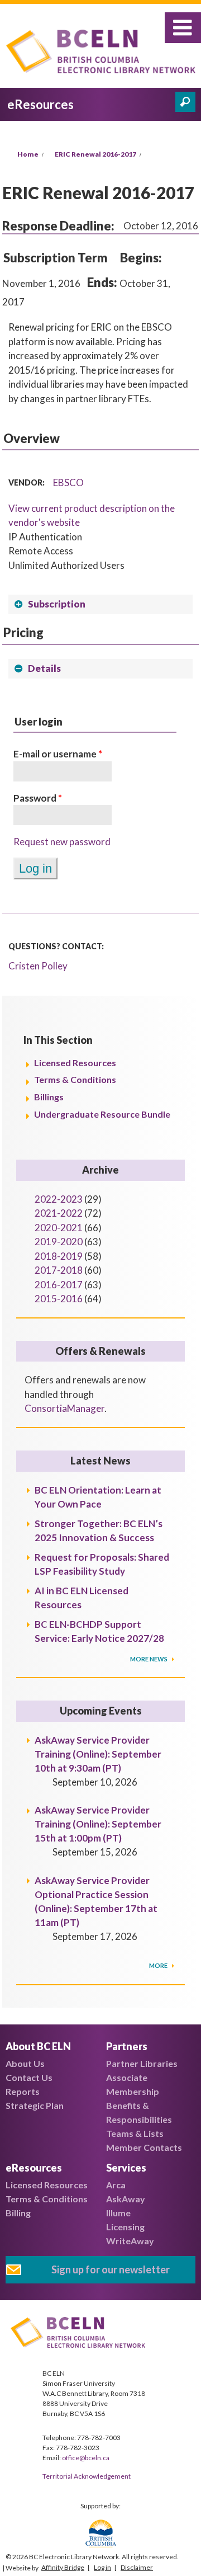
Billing (18, 2213)
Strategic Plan (35, 2105)
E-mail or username (58, 754)
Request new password (62, 842)
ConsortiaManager (64, 1408)
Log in (102, 2567)
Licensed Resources (75, 1063)
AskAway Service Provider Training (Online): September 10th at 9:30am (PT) (98, 1754)
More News (149, 1659)
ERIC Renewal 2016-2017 (95, 154)
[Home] (104, 53)
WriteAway (130, 2241)
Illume (118, 2213)
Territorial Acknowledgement (87, 2476)
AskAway (126, 2199)
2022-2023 (59, 1199)
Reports (23, 2091)
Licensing (125, 2227)
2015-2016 (59, 1299)
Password (38, 798)
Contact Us (29, 2077)
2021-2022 (59, 1213)
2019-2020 (59, 1242)
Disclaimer (137, 2567)
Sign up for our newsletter (111, 2269)
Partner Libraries (142, 2063)
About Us (25, 2063)
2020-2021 (59, 1228)
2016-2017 (59, 1285)
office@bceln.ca (86, 2458)
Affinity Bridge (63, 2567)
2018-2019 (59, 1256)
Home (28, 154)
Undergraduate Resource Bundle (102, 1114)
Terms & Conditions (75, 1079)
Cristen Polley (38, 966)
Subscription (57, 604)
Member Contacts (144, 2147)
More (159, 1965)
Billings (49, 1097)
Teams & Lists (135, 2133)
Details (44, 668)
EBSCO (68, 482)
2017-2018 (59, 1270)
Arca (116, 2185)
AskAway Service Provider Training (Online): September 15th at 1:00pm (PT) (98, 1824)
